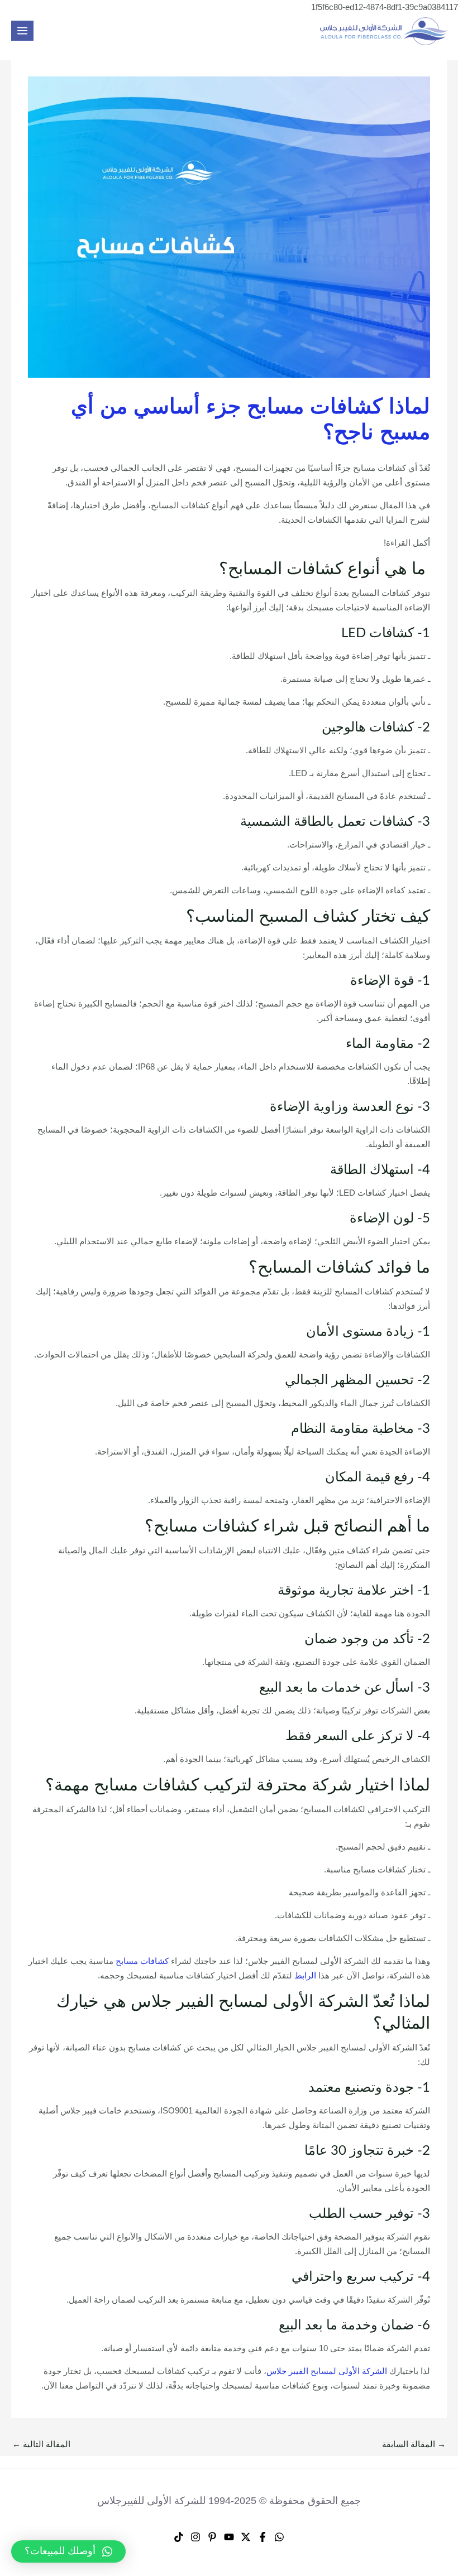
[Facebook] (263, 2537)
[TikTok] (179, 2537)
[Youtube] (229, 2537)
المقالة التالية (41, 2444)
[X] (246, 2537)
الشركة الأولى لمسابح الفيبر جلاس (327, 2371)
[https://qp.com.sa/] (384, 31)
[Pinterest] (212, 2537)
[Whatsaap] (279, 2537)
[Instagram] (195, 2537)
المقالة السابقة (414, 2444)
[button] (68, 2551)
